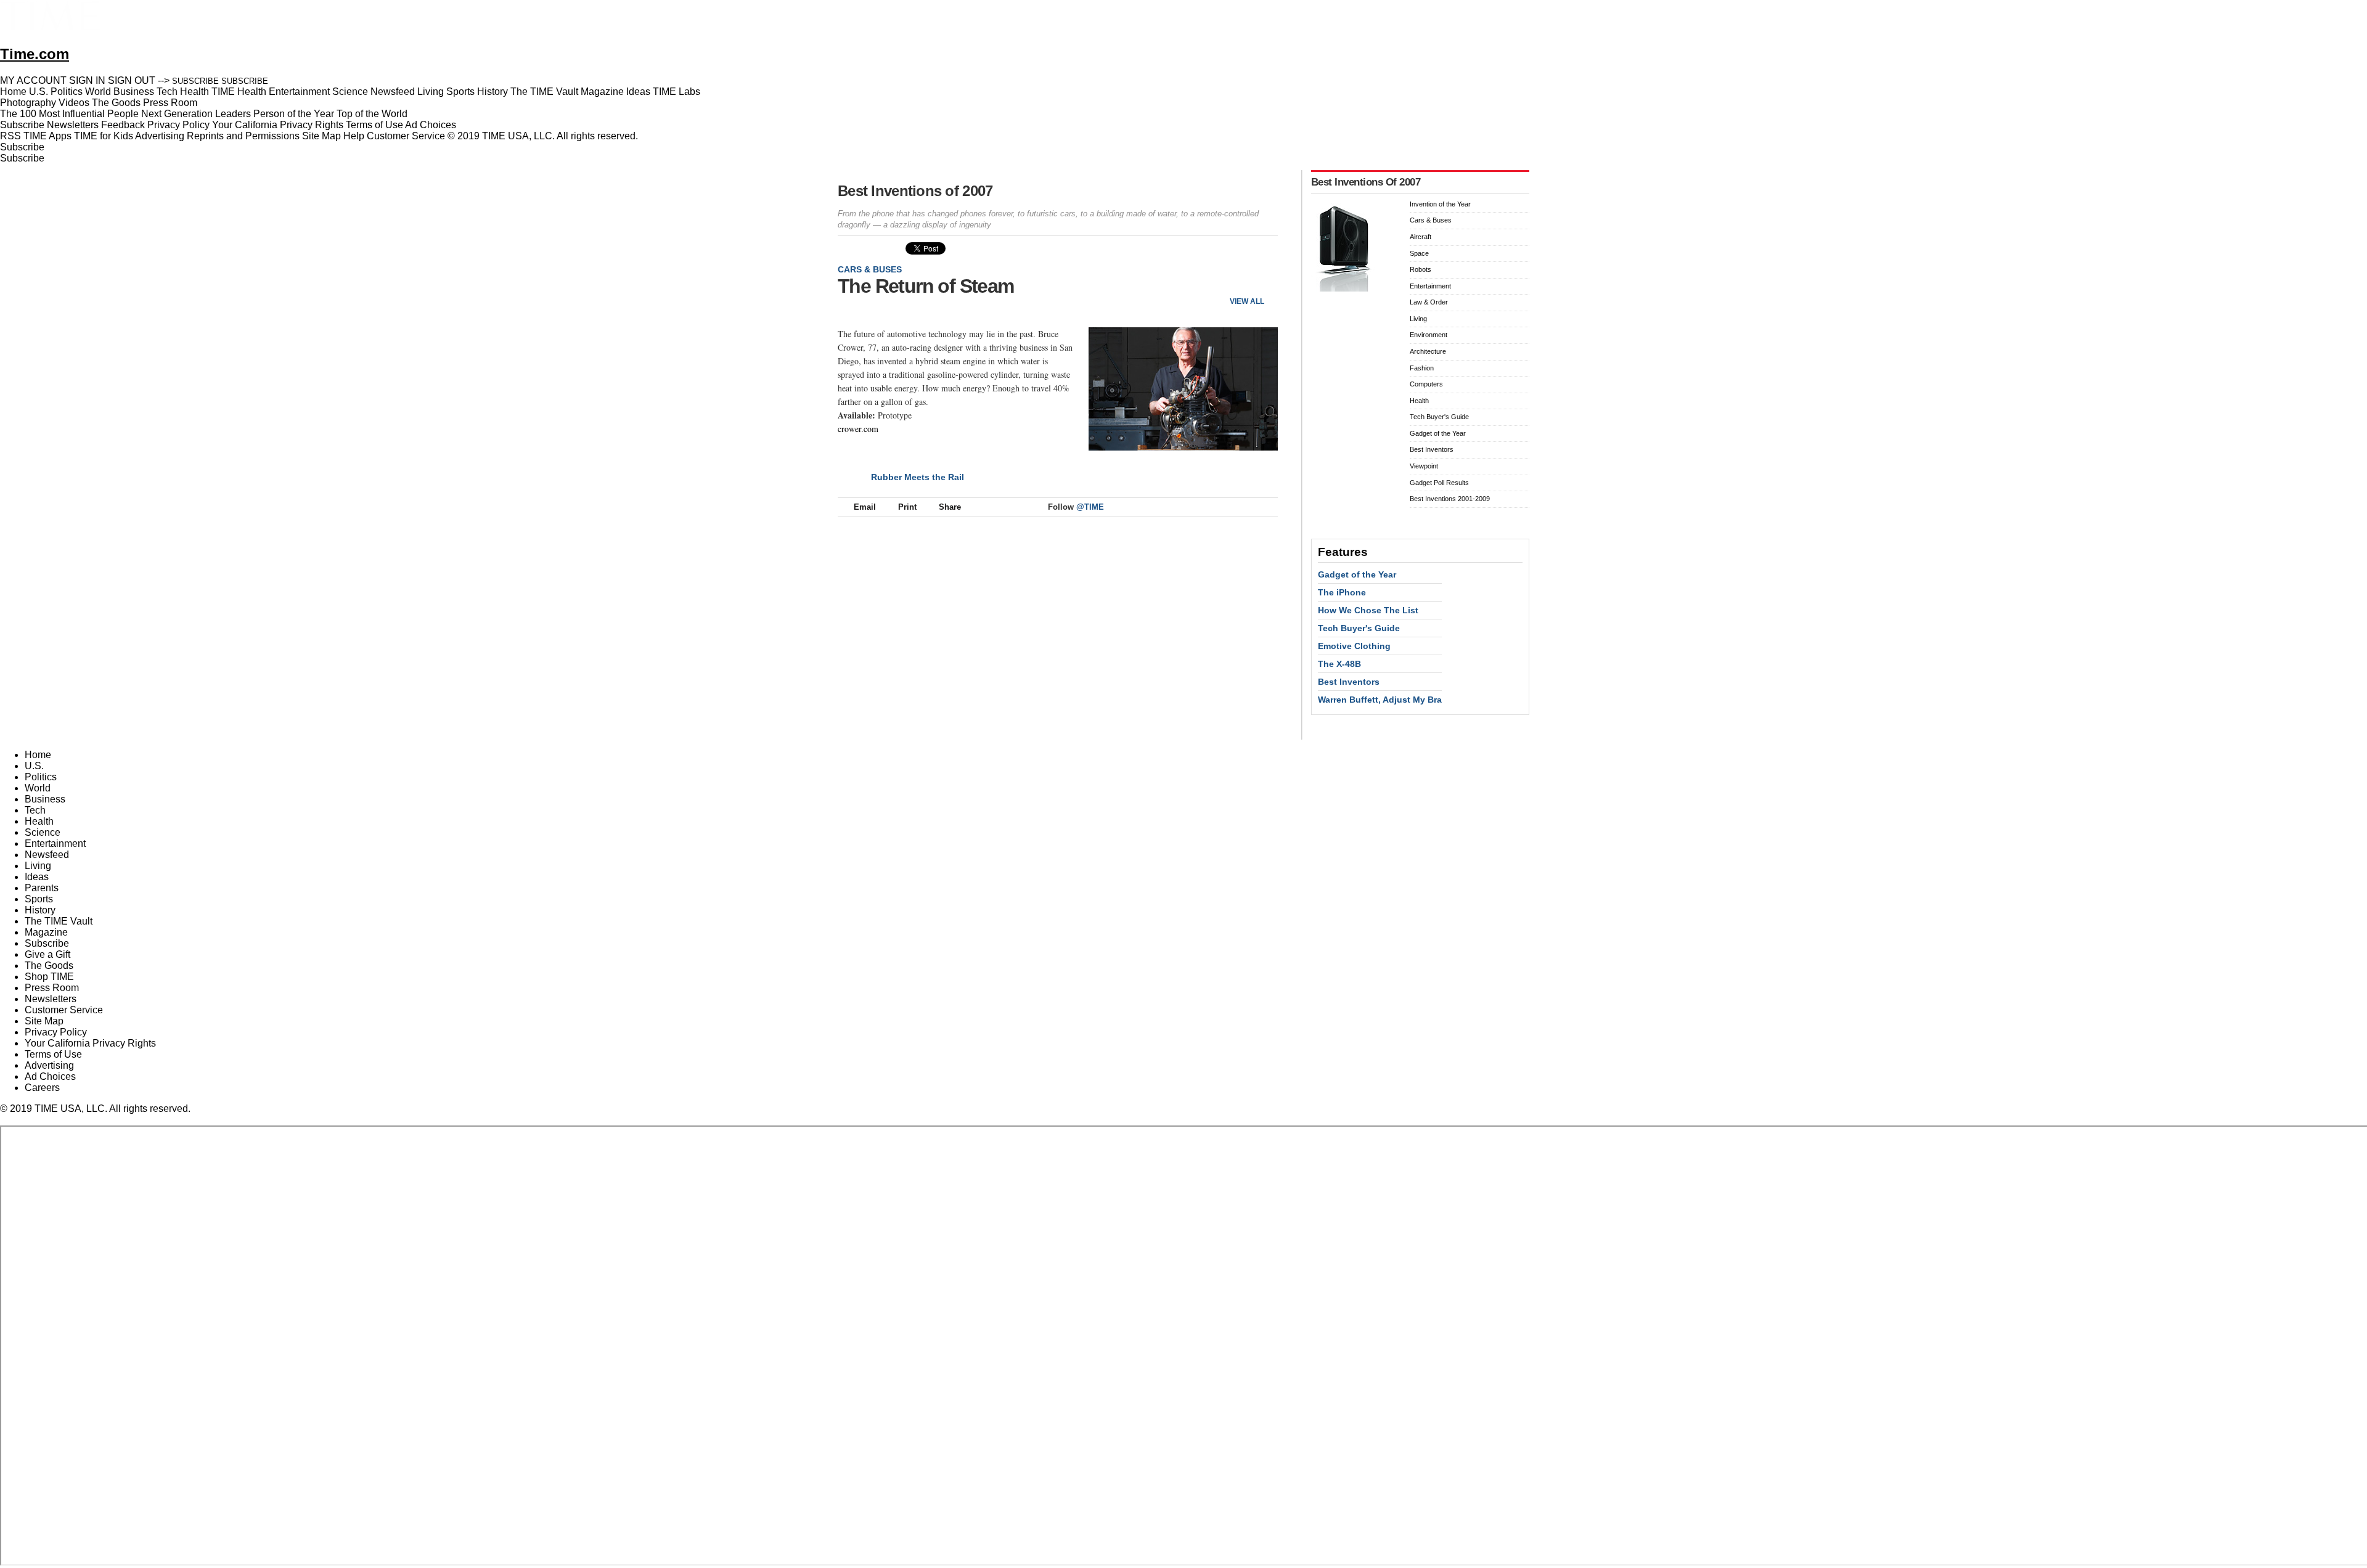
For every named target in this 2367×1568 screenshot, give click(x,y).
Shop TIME (49, 977)
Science (43, 832)
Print (907, 507)
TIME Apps (47, 136)
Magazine (46, 932)
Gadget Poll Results (1439, 483)
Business (45, 799)
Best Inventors (1432, 449)
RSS (10, 136)
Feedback (123, 125)
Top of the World (372, 114)
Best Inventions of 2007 (915, 191)
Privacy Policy (178, 125)
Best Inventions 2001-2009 (1450, 499)
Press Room (52, 988)
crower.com (858, 429)
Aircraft (1421, 237)
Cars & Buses (870, 269)
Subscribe (22, 125)
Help (354, 136)
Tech (35, 810)
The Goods (49, 966)
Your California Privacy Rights (278, 125)
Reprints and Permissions (243, 136)
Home (38, 755)
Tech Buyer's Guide (1439, 417)
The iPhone (1342, 592)
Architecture (1428, 351)
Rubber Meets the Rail (918, 477)
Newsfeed (47, 855)
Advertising (160, 136)
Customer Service (406, 136)
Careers (42, 1088)
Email (865, 507)
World (38, 788)
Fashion (1422, 368)
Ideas (37, 877)
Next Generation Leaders (196, 114)
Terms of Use (374, 125)
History (40, 910)
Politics (41, 777)
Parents (42, 888)
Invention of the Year (1440, 204)
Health (1419, 401)
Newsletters (73, 125)
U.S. (34, 766)
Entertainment (1430, 286)
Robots (1421, 269)
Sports (39, 899)
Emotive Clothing (1354, 646)
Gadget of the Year (1438, 433)
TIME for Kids (104, 136)
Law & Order (1429, 302)
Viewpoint (1424, 466)
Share (950, 507)
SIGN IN (87, 80)
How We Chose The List (1368, 610)
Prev (1228, 281)
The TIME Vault (59, 921)
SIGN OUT (132, 80)
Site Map (321, 136)
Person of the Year (294, 114)
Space (1419, 253)
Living (1418, 319)
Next (1264, 281)
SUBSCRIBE (195, 81)
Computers (1426, 384)
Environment (1429, 335)
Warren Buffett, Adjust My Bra (1380, 700)
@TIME (1090, 507)
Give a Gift (47, 954)
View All (1247, 301)
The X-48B (1339, 664)
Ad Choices (432, 125)
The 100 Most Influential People (69, 114)
